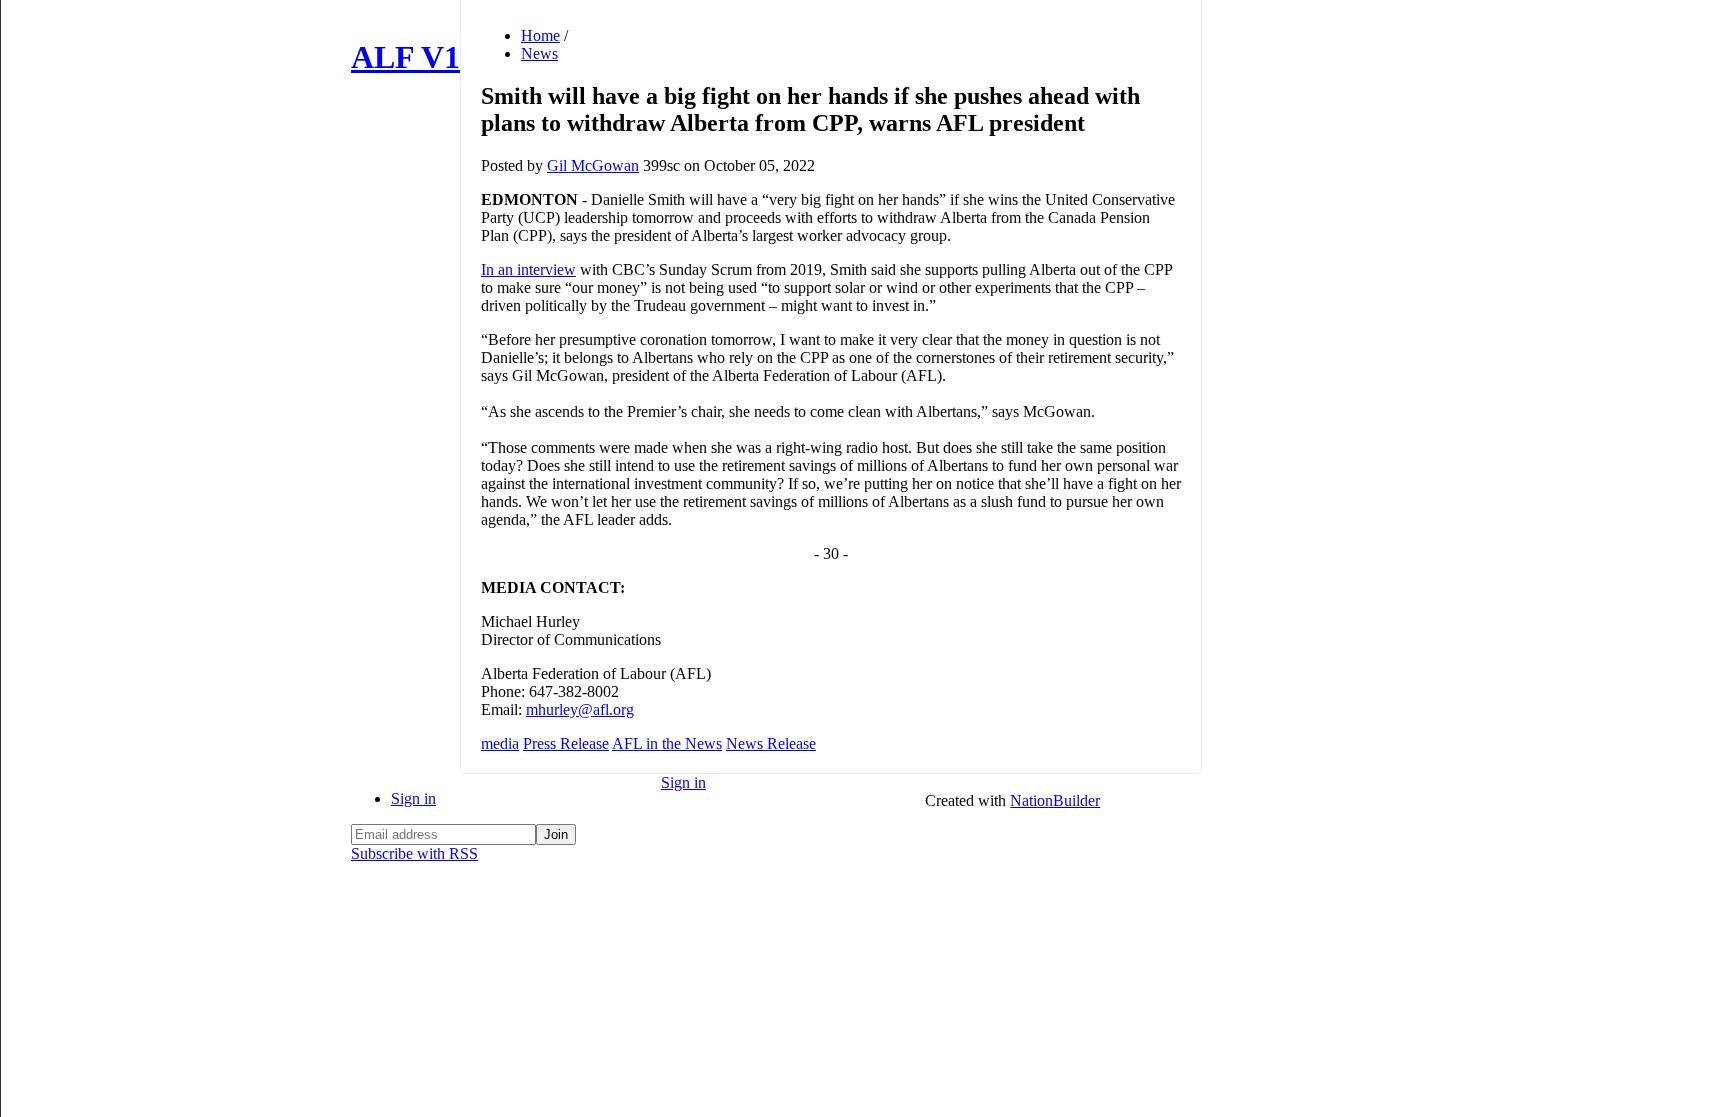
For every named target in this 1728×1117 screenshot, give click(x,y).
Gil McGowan (593, 165)
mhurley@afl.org (580, 709)
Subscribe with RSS (414, 853)
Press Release (566, 743)
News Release (771, 743)
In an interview (528, 269)
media (500, 743)
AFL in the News (667, 743)
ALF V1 (405, 57)
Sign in (413, 798)
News (539, 53)
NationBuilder (1055, 800)
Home (540, 35)
